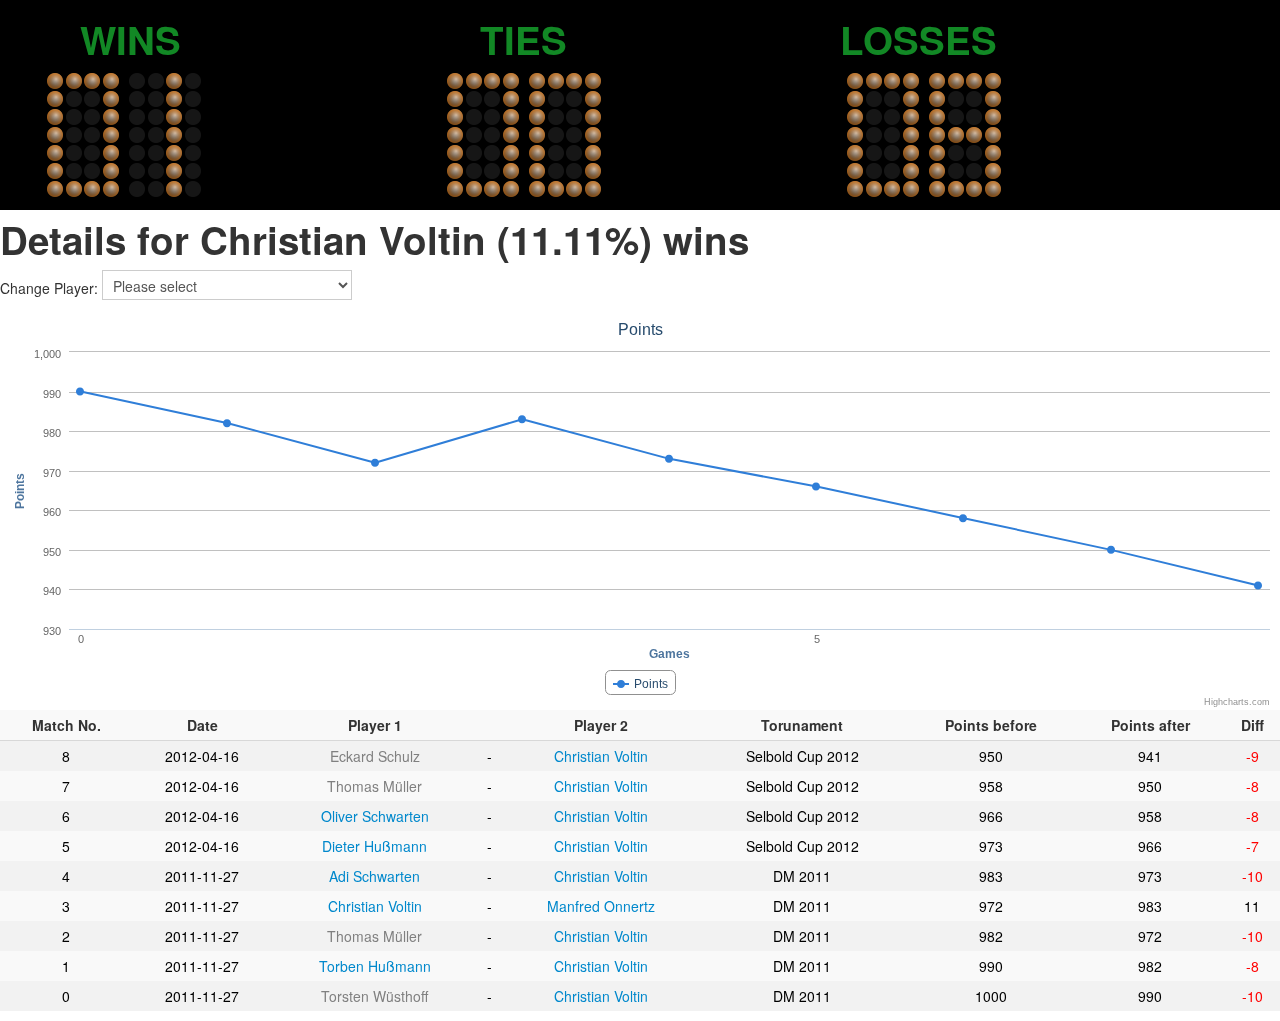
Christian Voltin (601, 756)
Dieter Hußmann (374, 846)
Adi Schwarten (374, 876)
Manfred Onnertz (601, 906)
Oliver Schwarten (375, 816)
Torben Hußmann (375, 966)
